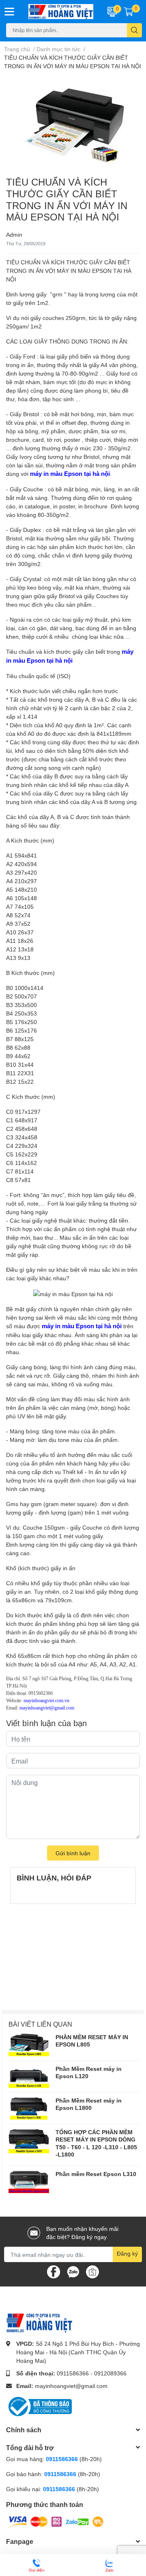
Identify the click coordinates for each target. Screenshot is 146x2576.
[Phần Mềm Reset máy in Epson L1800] (29, 2108)
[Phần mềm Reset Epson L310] (29, 2182)
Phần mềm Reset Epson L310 (96, 2174)
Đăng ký (127, 2253)
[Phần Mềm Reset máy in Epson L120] (29, 2077)
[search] (134, 30)
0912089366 (110, 2373)
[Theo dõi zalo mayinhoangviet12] (73, 2271)
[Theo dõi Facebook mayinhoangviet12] (54, 2271)
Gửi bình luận (73, 1853)
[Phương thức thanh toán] (56, 2521)
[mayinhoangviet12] (61, 12)
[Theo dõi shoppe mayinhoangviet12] (92, 2272)
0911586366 (73, 2373)
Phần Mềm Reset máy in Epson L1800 (89, 2104)
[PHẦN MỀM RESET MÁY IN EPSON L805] (29, 2045)
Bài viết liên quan (40, 2024)
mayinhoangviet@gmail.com (71, 2386)
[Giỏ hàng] (129, 11)
